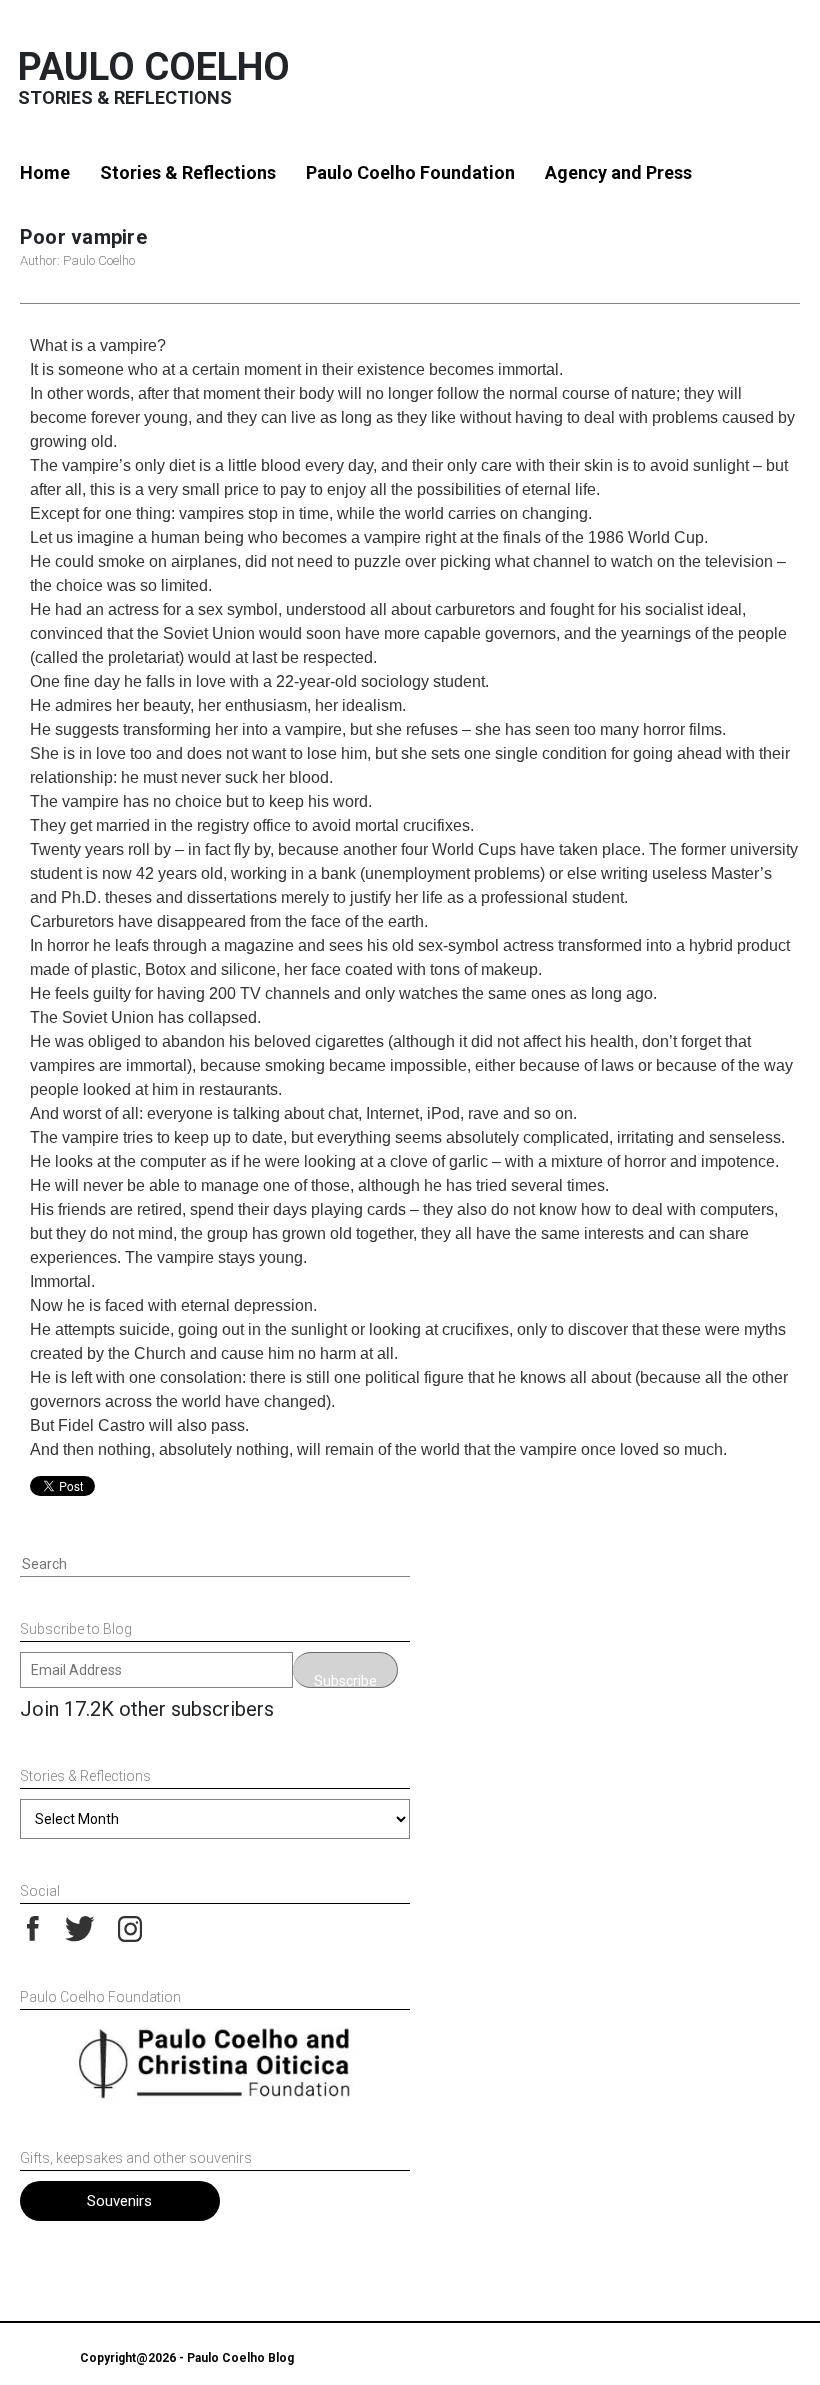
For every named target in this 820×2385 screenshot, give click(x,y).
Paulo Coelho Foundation (410, 172)
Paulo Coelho (154, 67)
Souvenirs (119, 2201)
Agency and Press (618, 172)
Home (45, 172)
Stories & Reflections (188, 172)
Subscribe (345, 1680)
